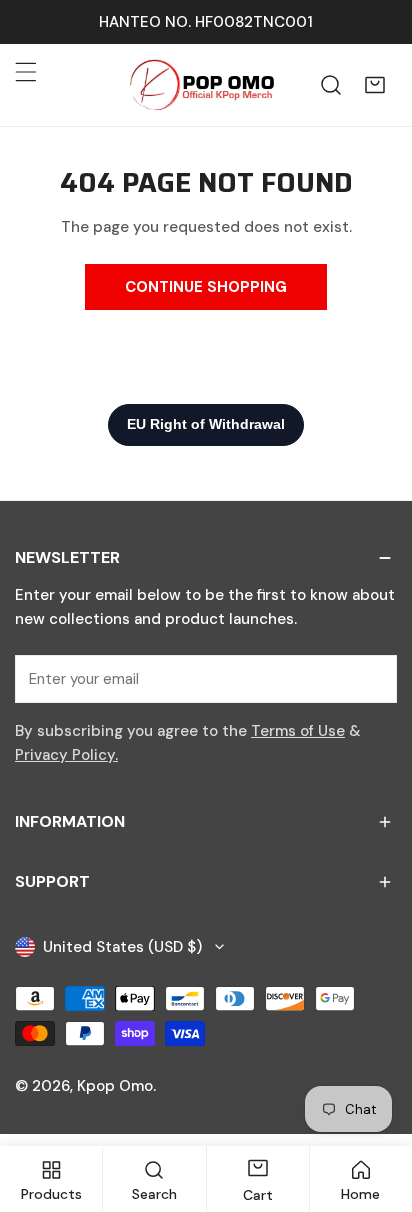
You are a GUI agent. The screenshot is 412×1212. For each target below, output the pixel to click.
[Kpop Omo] (201, 85)
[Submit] (371, 678)
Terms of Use (298, 731)
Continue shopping (206, 287)
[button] (375, 85)
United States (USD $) (122, 947)
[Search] (331, 85)
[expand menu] (26, 72)
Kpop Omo (115, 1086)
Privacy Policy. (66, 755)
